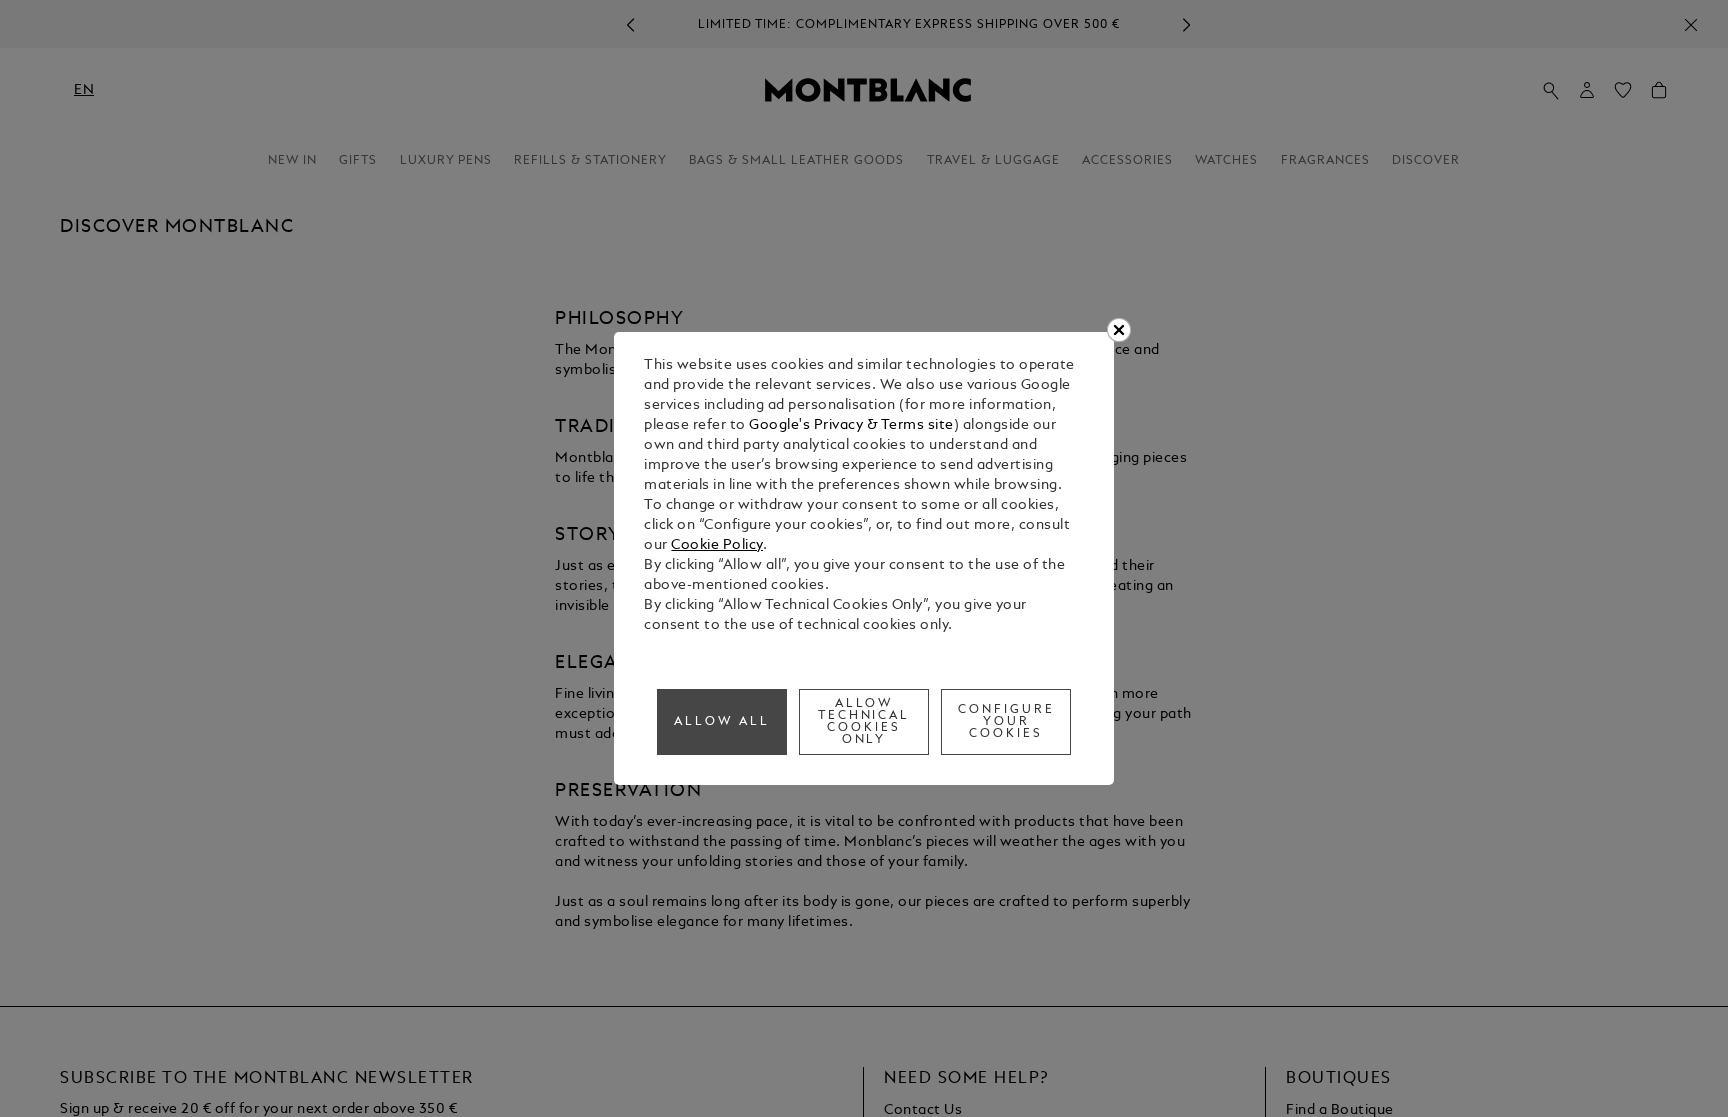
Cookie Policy (717, 545)
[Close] (1119, 330)
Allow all (722, 722)
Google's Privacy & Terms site (851, 425)
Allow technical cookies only (864, 722)
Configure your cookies (1006, 722)
